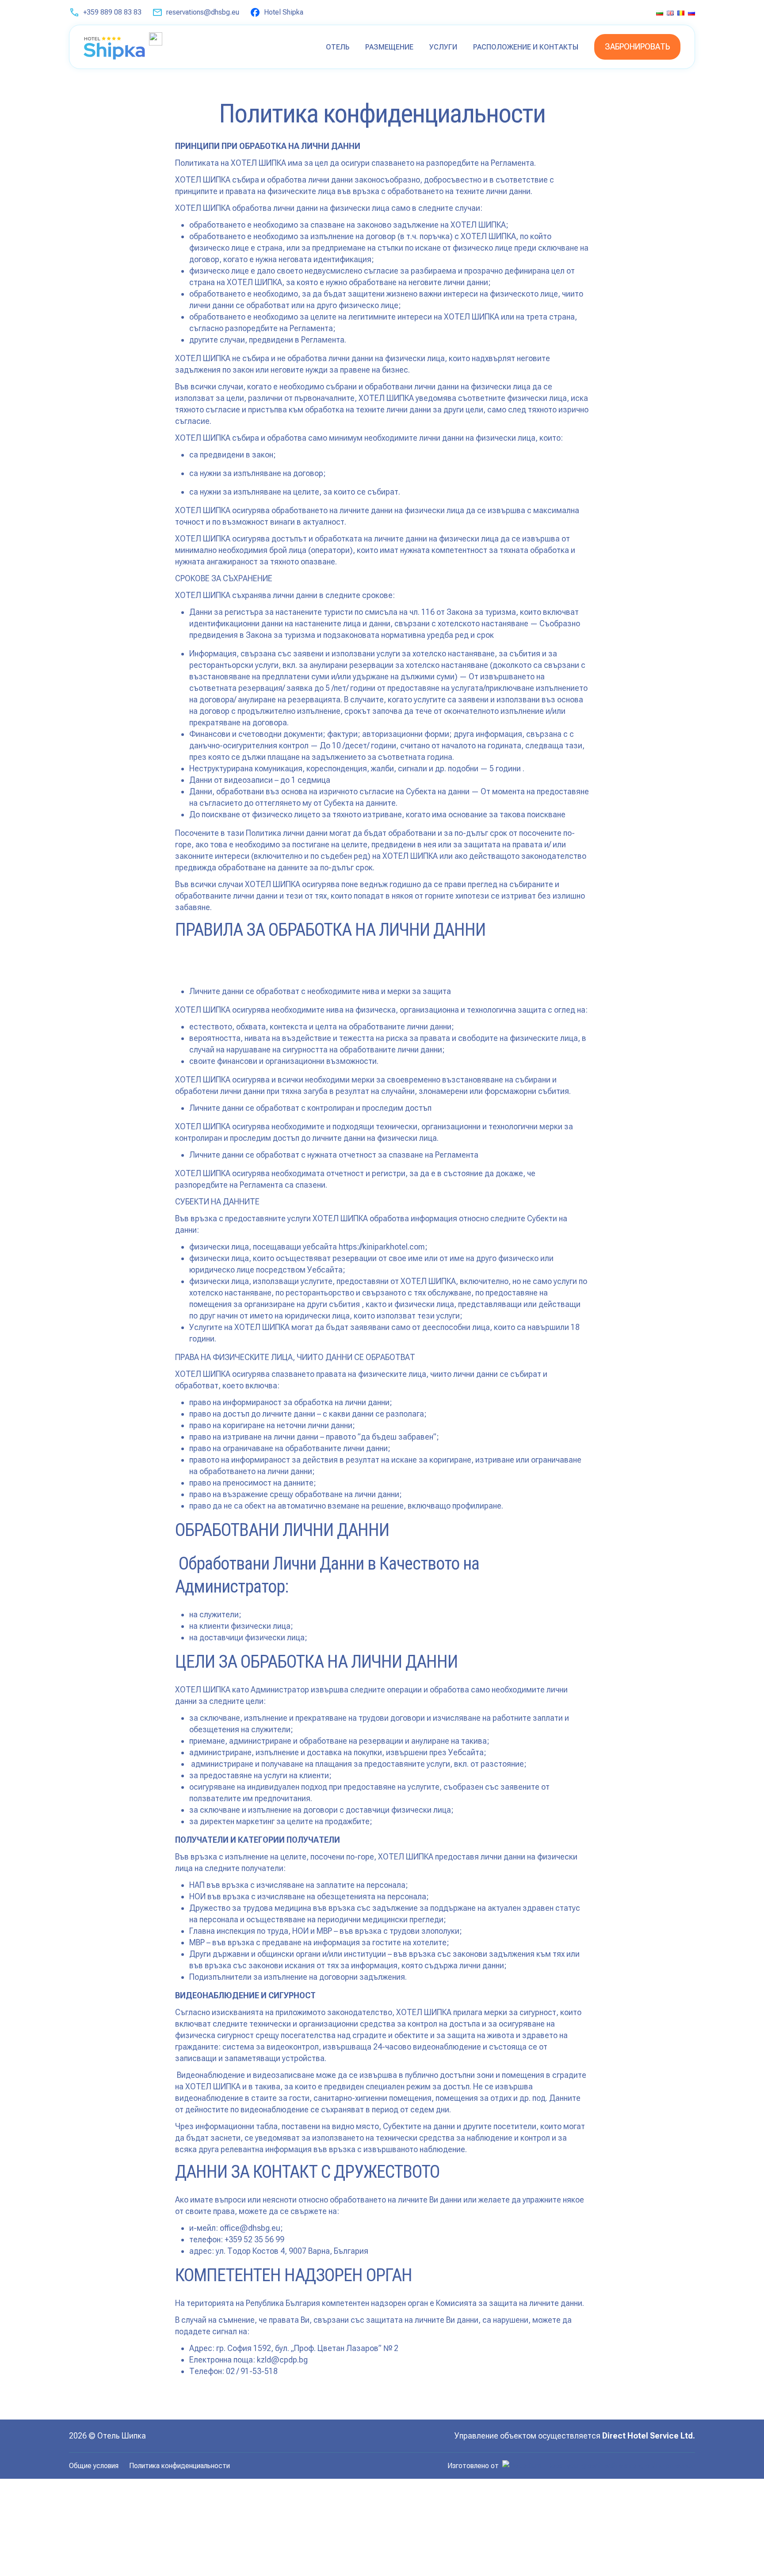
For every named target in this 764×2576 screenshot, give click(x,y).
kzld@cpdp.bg (282, 2360)
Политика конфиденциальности (180, 2466)
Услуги (443, 47)
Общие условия (94, 2466)
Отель (338, 47)
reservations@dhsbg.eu (203, 12)
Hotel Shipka (284, 12)
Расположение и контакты (526, 47)
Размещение (389, 47)
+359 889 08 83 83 (112, 12)
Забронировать (637, 47)
